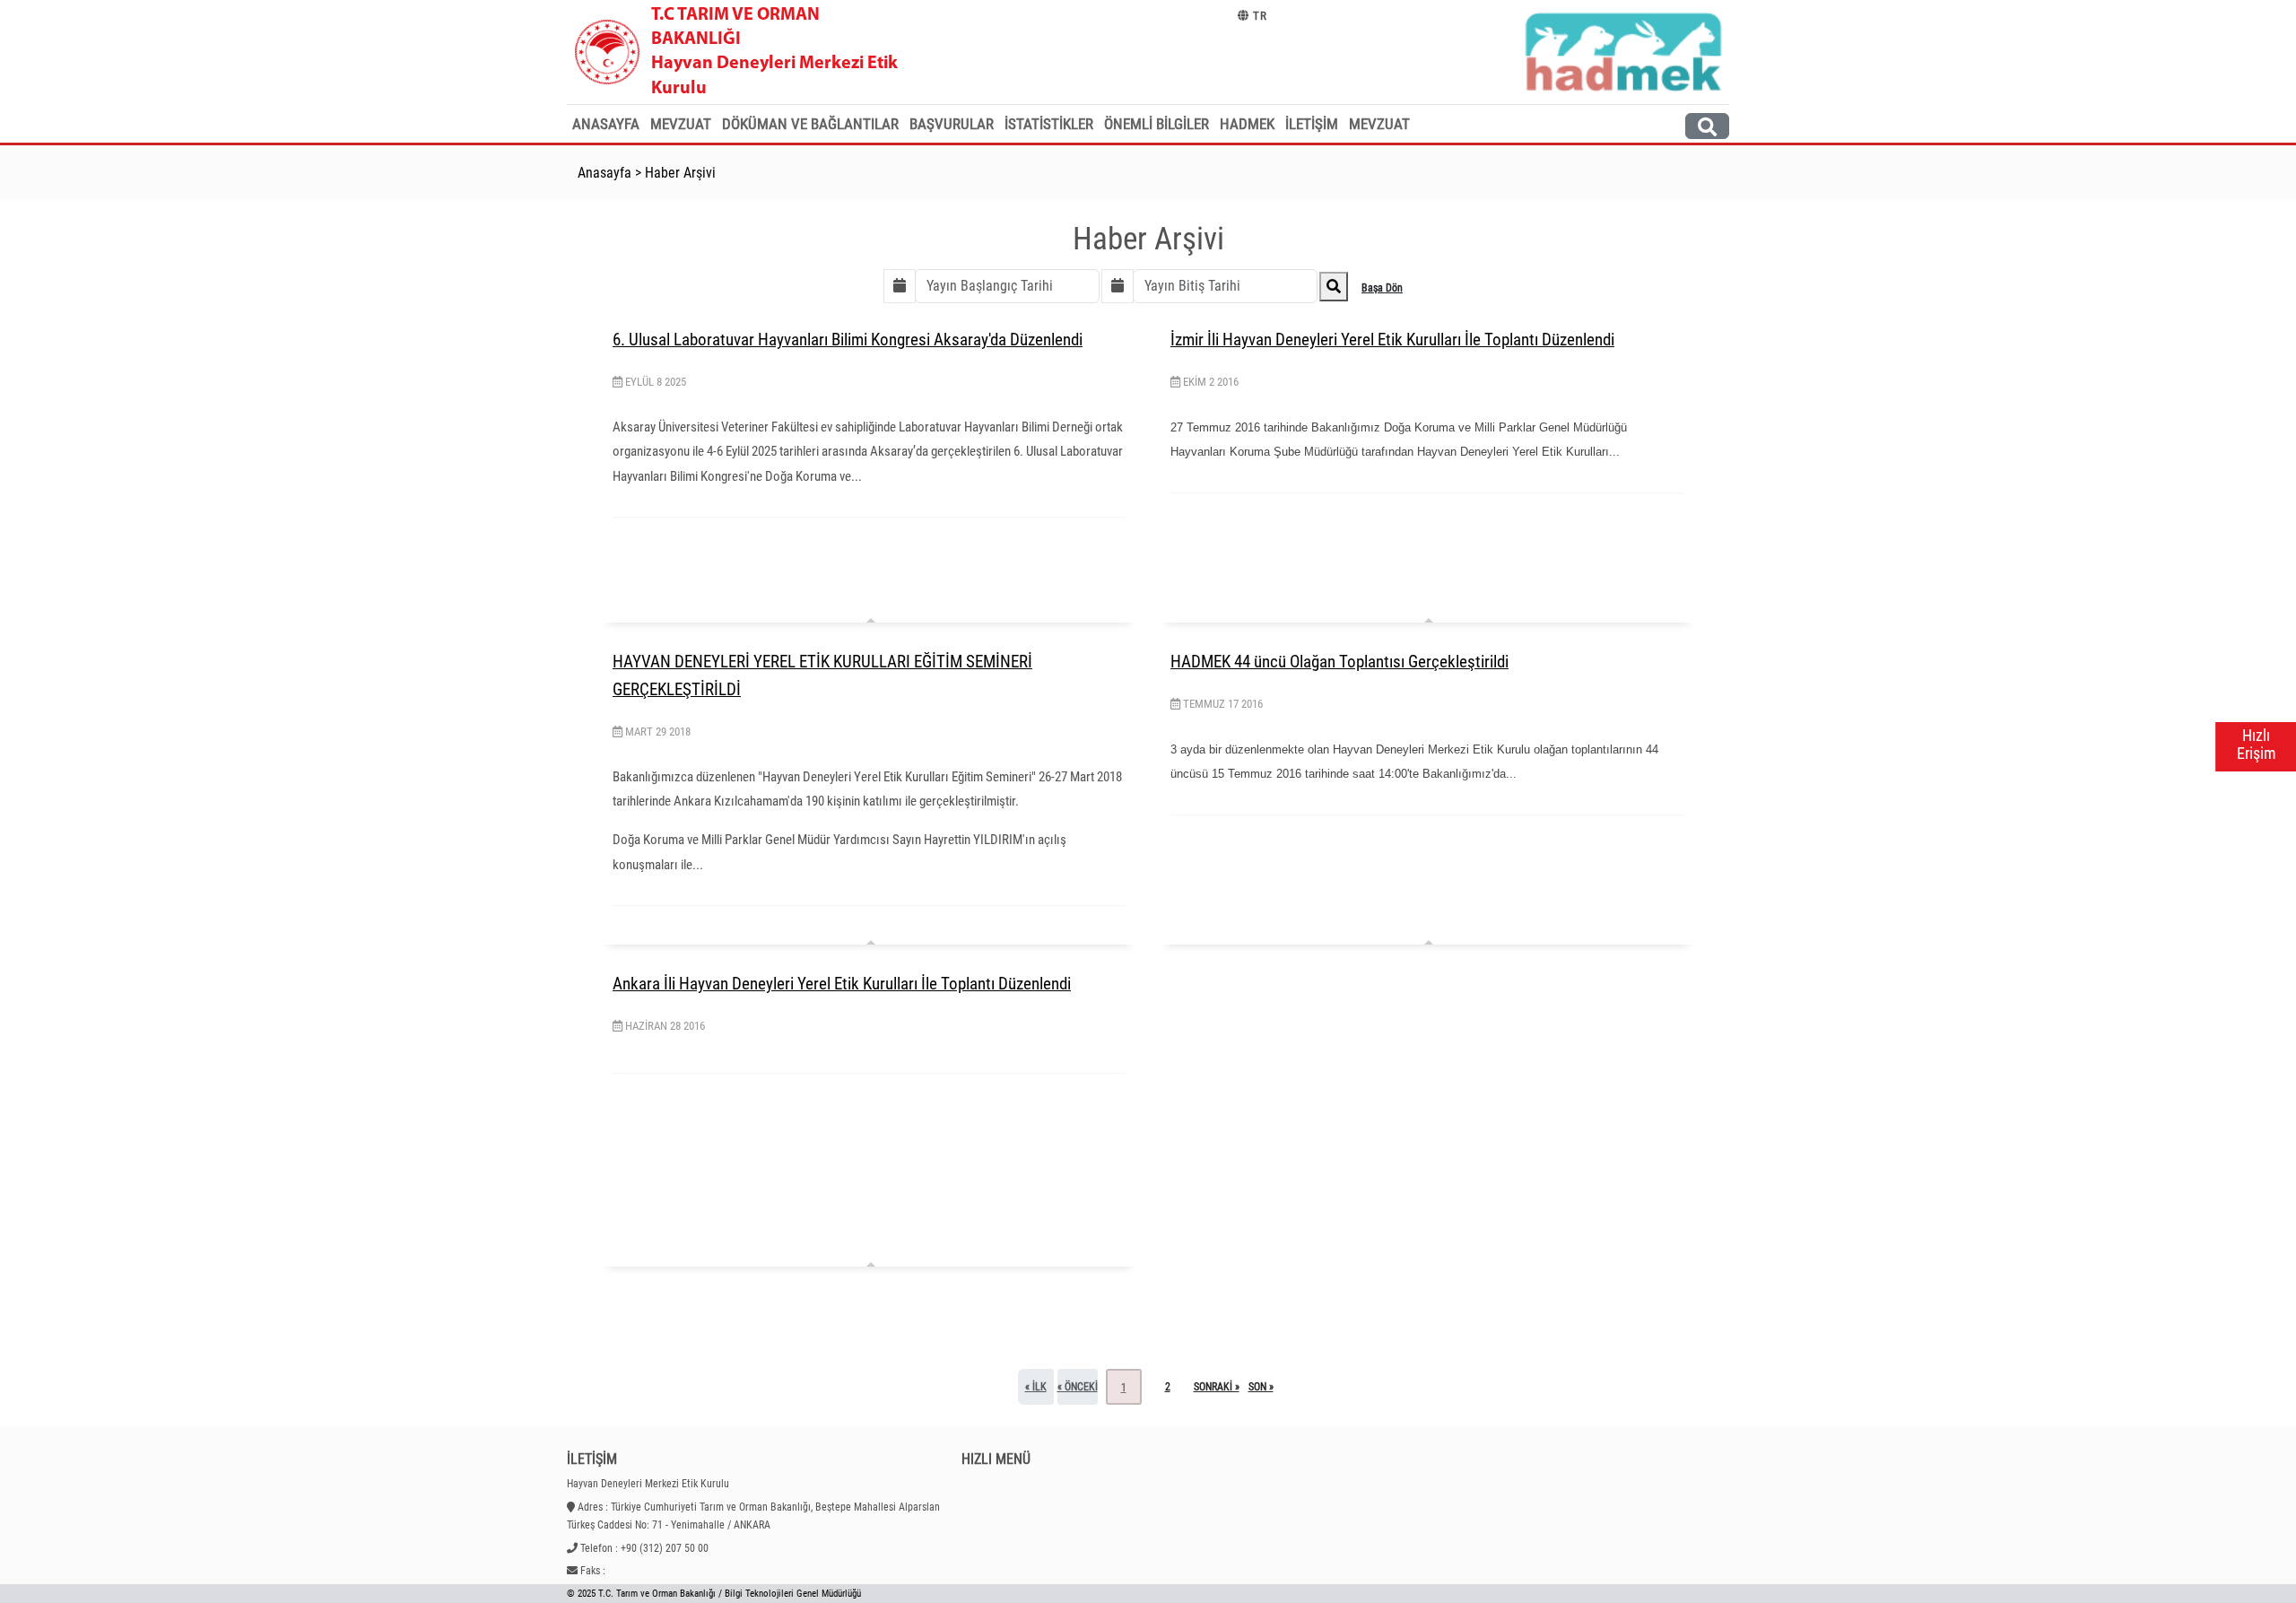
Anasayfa (606, 124)
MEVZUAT (1379, 124)
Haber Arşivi (680, 173)
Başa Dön (1382, 288)
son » (1261, 1387)
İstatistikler (1049, 124)
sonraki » (1217, 1387)
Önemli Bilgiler (1157, 124)
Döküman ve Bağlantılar (810, 124)
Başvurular (952, 124)
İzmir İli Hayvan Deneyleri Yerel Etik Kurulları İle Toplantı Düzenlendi (1392, 340)
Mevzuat (681, 124)
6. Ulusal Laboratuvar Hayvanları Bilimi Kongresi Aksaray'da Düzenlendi (848, 340)
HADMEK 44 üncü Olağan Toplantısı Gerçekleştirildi (1339, 662)
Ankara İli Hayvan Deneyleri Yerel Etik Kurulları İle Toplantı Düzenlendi (842, 984)
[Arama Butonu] (1707, 126)
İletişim (1312, 124)
